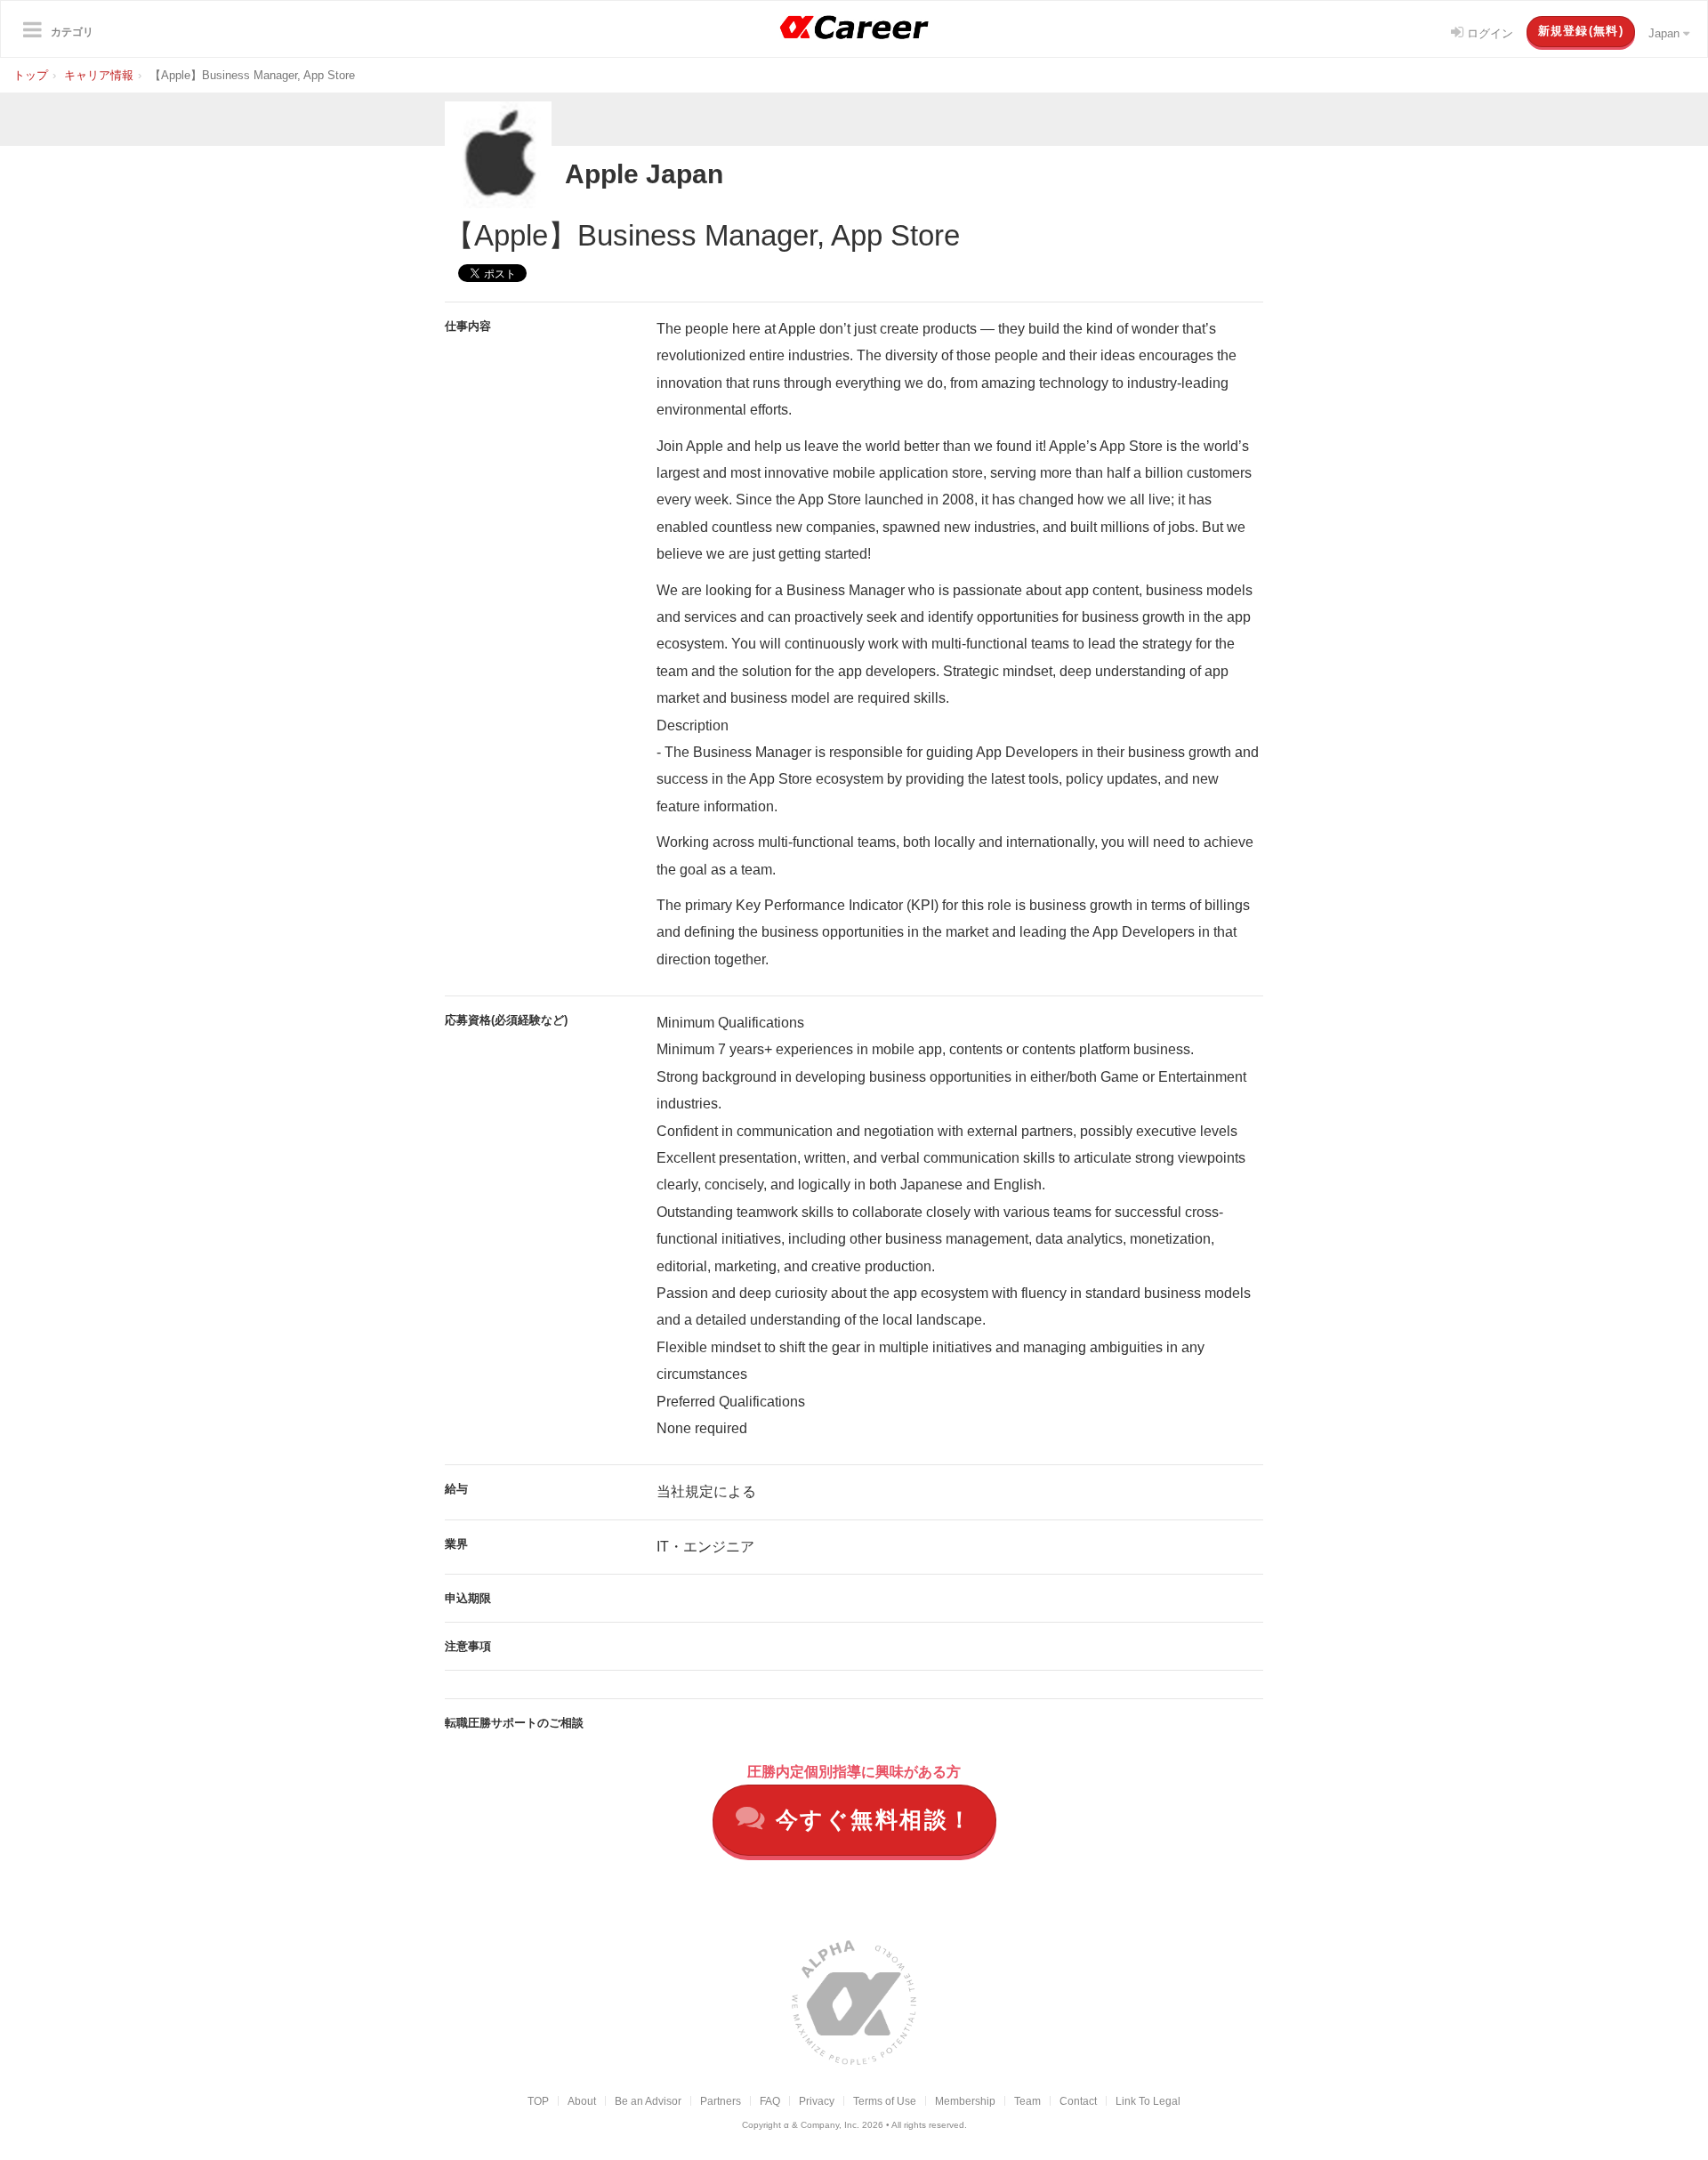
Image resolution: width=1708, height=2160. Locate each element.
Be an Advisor (648, 2101)
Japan (1666, 33)
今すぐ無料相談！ (870, 1819)
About (582, 2101)
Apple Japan (644, 174)
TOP (538, 2101)
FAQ (770, 2101)
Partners (721, 2101)
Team (1027, 2101)
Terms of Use (885, 2101)
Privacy (817, 2101)
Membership (965, 2101)
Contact (1078, 2101)
